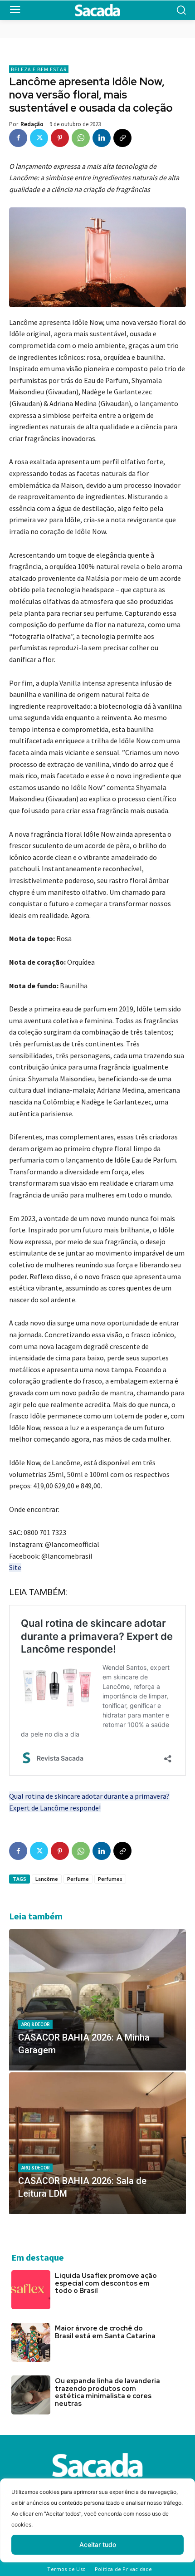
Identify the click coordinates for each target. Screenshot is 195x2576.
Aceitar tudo (98, 2544)
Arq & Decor (35, 2024)
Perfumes (110, 1879)
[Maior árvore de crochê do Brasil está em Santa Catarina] (31, 2342)
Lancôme (47, 1879)
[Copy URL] (122, 138)
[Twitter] (39, 138)
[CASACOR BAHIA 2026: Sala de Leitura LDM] (97, 2143)
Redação (32, 124)
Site (15, 1567)
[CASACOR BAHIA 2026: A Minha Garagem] (97, 2000)
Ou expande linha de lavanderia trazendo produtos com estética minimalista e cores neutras (107, 2392)
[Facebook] (18, 138)
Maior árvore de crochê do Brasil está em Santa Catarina (105, 2332)
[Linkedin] (102, 138)
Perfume (78, 1879)
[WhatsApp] (81, 138)
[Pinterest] (60, 138)
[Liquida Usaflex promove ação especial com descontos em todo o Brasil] (31, 2290)
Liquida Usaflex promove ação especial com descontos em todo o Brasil (106, 2283)
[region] (97, 2527)
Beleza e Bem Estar (39, 69)
